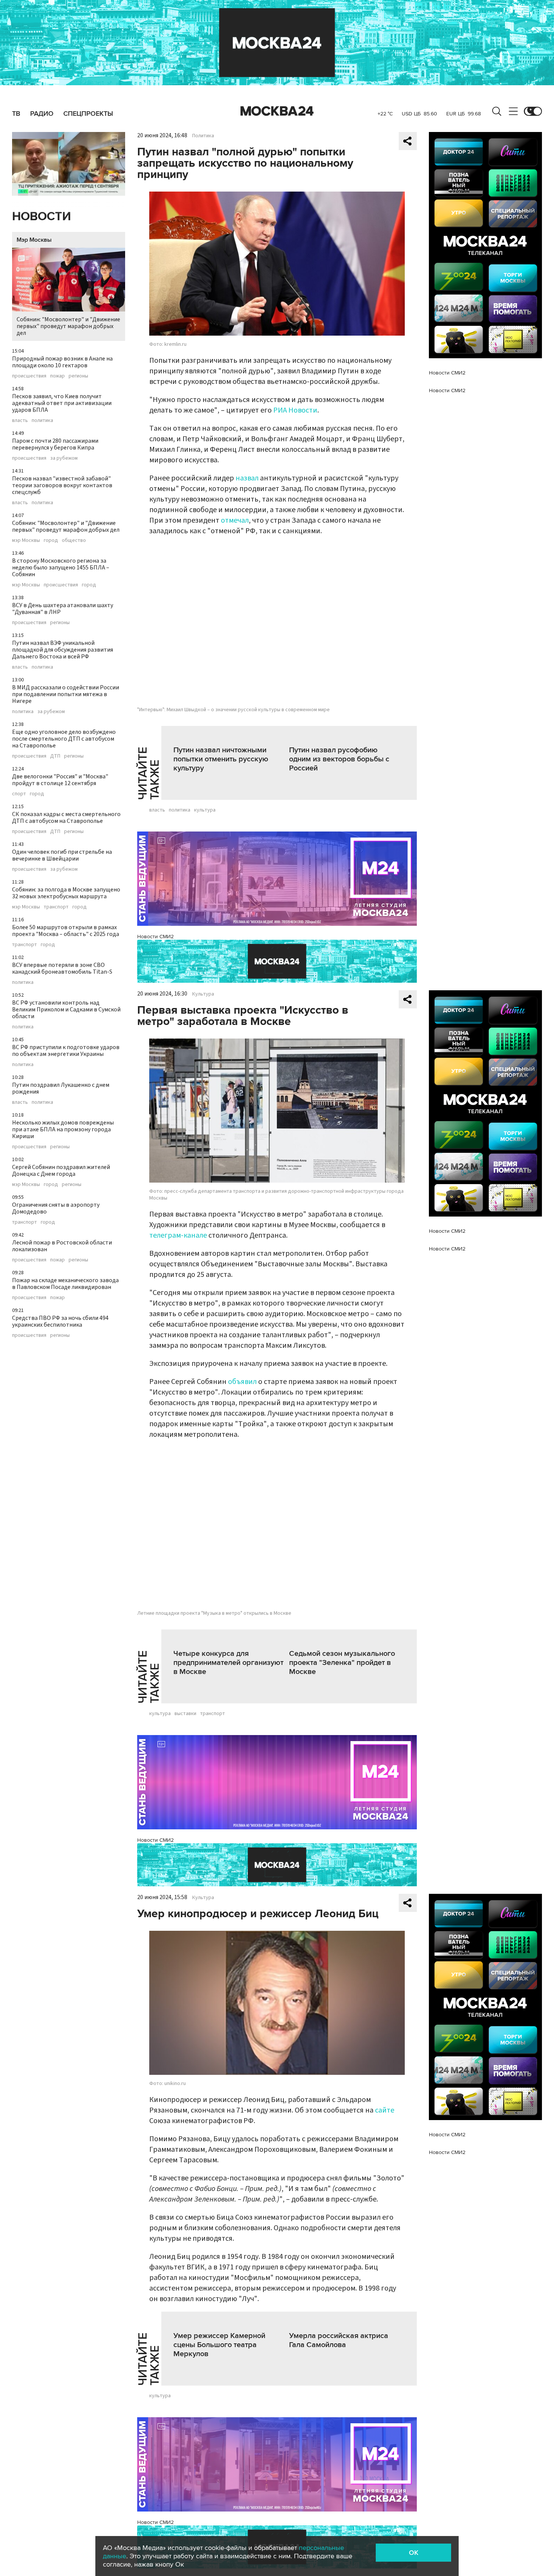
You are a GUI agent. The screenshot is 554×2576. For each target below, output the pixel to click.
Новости (41, 217)
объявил (242, 1382)
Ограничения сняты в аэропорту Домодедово (56, 1208)
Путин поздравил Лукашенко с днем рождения (61, 1088)
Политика (203, 136)
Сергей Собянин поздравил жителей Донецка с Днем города (61, 1171)
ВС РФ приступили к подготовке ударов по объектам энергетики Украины (66, 1051)
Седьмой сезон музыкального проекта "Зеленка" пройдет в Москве (342, 1663)
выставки (185, 1714)
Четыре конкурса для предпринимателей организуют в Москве (228, 1663)
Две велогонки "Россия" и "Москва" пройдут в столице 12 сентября (60, 780)
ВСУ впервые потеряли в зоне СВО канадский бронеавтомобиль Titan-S (62, 968)
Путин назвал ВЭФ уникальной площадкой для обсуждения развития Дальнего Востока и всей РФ (63, 650)
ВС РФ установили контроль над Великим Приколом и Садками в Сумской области (66, 1010)
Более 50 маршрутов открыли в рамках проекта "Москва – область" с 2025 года (66, 931)
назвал (247, 478)
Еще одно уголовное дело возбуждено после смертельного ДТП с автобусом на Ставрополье (64, 739)
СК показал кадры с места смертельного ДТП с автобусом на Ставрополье (66, 818)
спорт (19, 794)
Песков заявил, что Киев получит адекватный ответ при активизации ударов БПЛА (62, 403)
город (51, 540)
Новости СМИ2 (155, 937)
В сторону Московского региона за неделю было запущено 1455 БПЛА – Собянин (61, 568)
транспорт (56, 907)
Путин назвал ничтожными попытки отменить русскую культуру (221, 759)
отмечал (235, 520)
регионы (78, 376)
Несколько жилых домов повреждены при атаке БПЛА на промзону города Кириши (63, 1129)
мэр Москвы (26, 540)
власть (20, 420)
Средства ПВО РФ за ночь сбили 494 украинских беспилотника (60, 1321)
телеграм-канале (178, 1235)
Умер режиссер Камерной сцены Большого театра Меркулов (219, 2345)
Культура (203, 994)
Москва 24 (277, 111)
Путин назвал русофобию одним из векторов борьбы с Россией (339, 759)
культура (205, 810)
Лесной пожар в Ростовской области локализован (62, 1246)
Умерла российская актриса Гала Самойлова (339, 2340)
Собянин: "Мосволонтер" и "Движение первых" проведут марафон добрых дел (68, 326)
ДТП (55, 756)
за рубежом (64, 458)
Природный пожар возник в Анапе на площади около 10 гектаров (62, 362)
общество (74, 540)
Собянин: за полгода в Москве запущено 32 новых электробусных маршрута (66, 893)
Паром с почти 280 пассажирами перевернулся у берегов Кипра (55, 444)
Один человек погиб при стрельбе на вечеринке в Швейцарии (62, 855)
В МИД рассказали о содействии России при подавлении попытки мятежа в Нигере (66, 694)
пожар (57, 376)
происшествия (29, 376)
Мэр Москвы (34, 240)
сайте (385, 2110)
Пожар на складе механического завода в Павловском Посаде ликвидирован (65, 1284)
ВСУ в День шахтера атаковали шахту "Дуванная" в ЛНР (63, 609)
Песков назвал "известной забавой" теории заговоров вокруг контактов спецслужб (62, 485)
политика (42, 420)
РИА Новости (295, 410)
